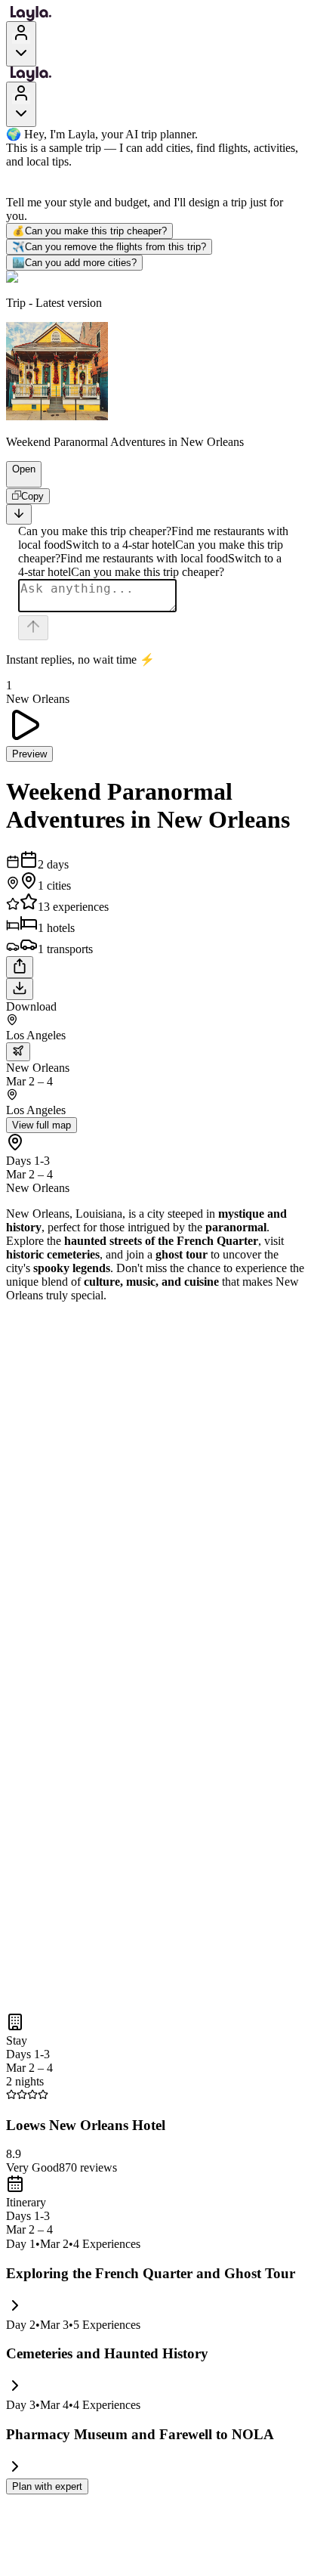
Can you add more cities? (74, 263)
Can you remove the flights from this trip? (109, 247)
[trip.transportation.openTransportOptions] (18, 1052)
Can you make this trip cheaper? (89, 231)
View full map (42, 1125)
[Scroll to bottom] (19, 514)
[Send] (33, 628)
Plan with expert (47, 2486)
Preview (29, 754)
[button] (17, 480)
